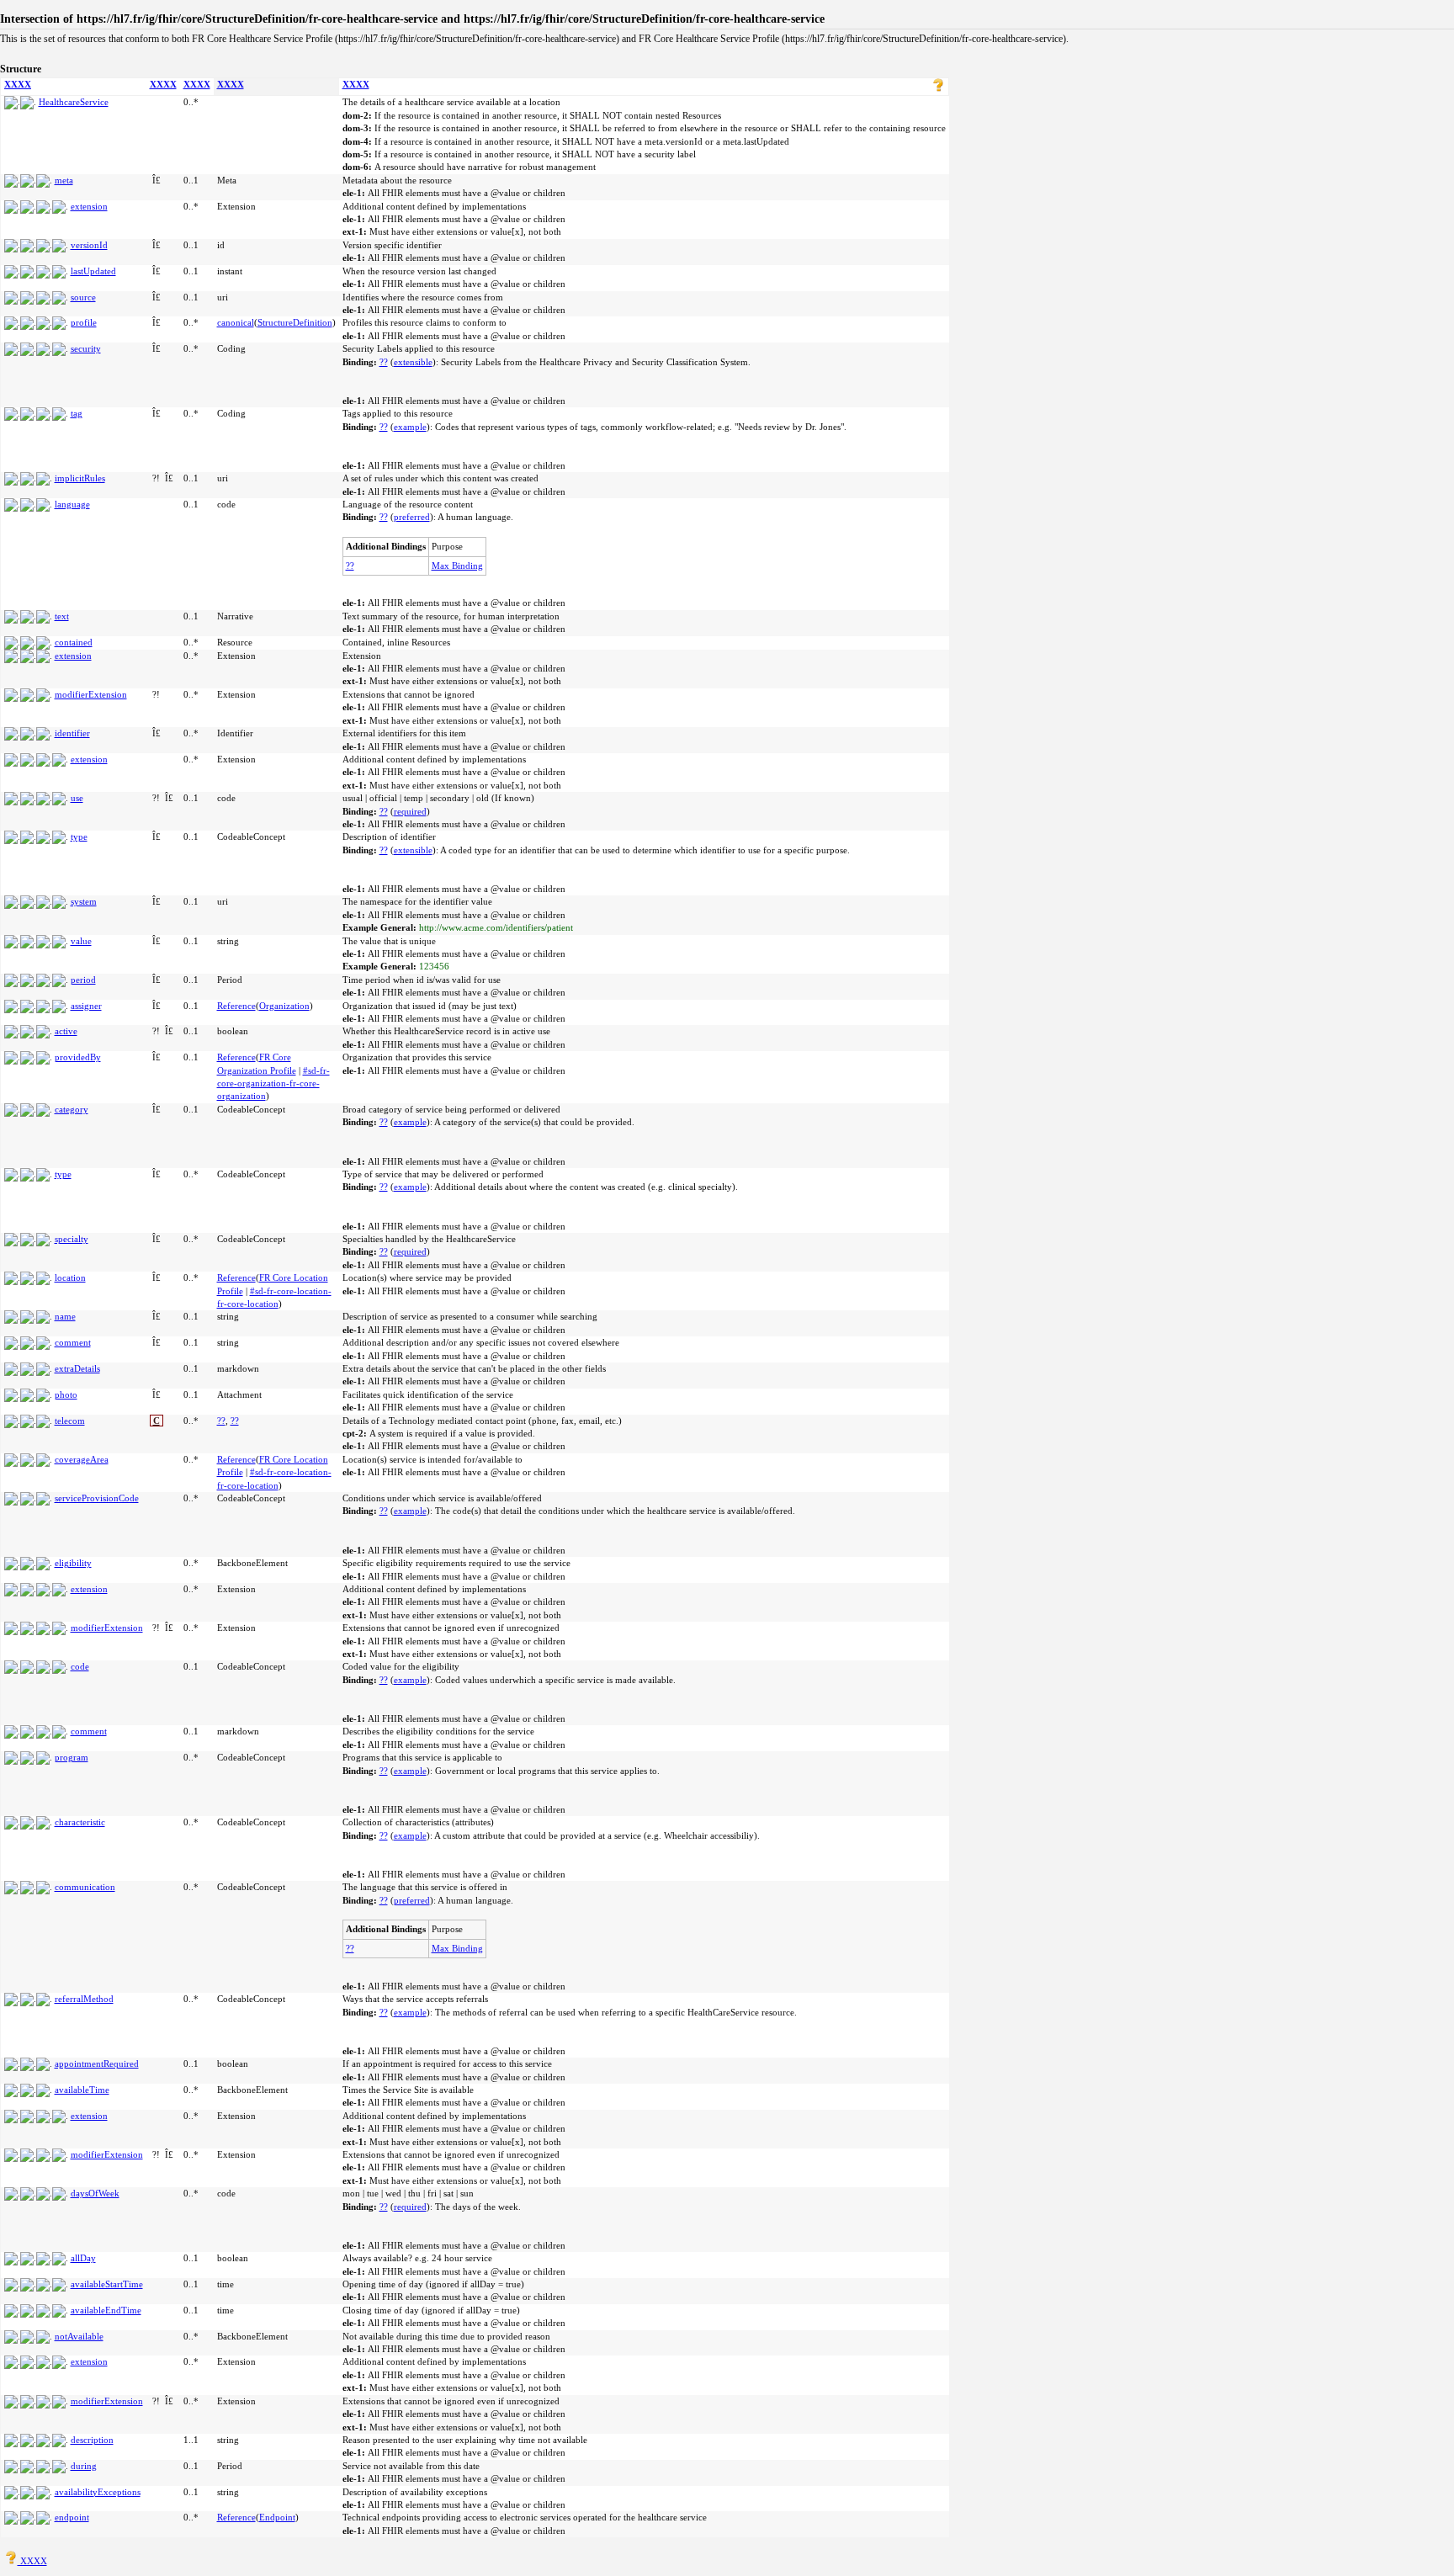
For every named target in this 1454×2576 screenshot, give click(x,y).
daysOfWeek (95, 2193)
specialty (72, 1239)
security (86, 348)
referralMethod (84, 1999)
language (72, 504)
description (92, 2440)
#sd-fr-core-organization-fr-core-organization (273, 1084)
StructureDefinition (295, 322)
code (80, 1666)
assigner (86, 1006)
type (79, 837)
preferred (412, 517)
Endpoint (277, 2517)
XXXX (18, 84)
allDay (83, 2258)
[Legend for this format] (938, 88)
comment (73, 1342)
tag (77, 413)
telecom (70, 1421)
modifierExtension (91, 694)
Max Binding (457, 566)
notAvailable (79, 2336)
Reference (236, 1006)
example (410, 427)
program (72, 1757)
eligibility (73, 1563)
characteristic (80, 1822)
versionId (89, 245)
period (83, 980)
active (66, 1031)
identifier (72, 733)
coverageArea (82, 1459)
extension (89, 206)
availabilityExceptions (98, 2492)
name (65, 1316)
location (70, 1277)
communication (85, 1887)
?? (384, 362)
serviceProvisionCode (97, 1498)
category (72, 1109)
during (84, 2466)
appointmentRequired (97, 2063)
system (84, 901)
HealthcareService (74, 102)
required (410, 811)
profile (84, 322)
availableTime (82, 2090)
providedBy (78, 1057)
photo (66, 1394)
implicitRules (80, 478)
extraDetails (77, 1368)
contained (74, 642)
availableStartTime (107, 2284)
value (81, 941)
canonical (236, 322)
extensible (413, 362)
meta (64, 180)
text (62, 616)
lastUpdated (93, 271)
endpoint (72, 2517)
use (77, 798)
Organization (284, 1006)
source (83, 297)
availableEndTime (106, 2310)
